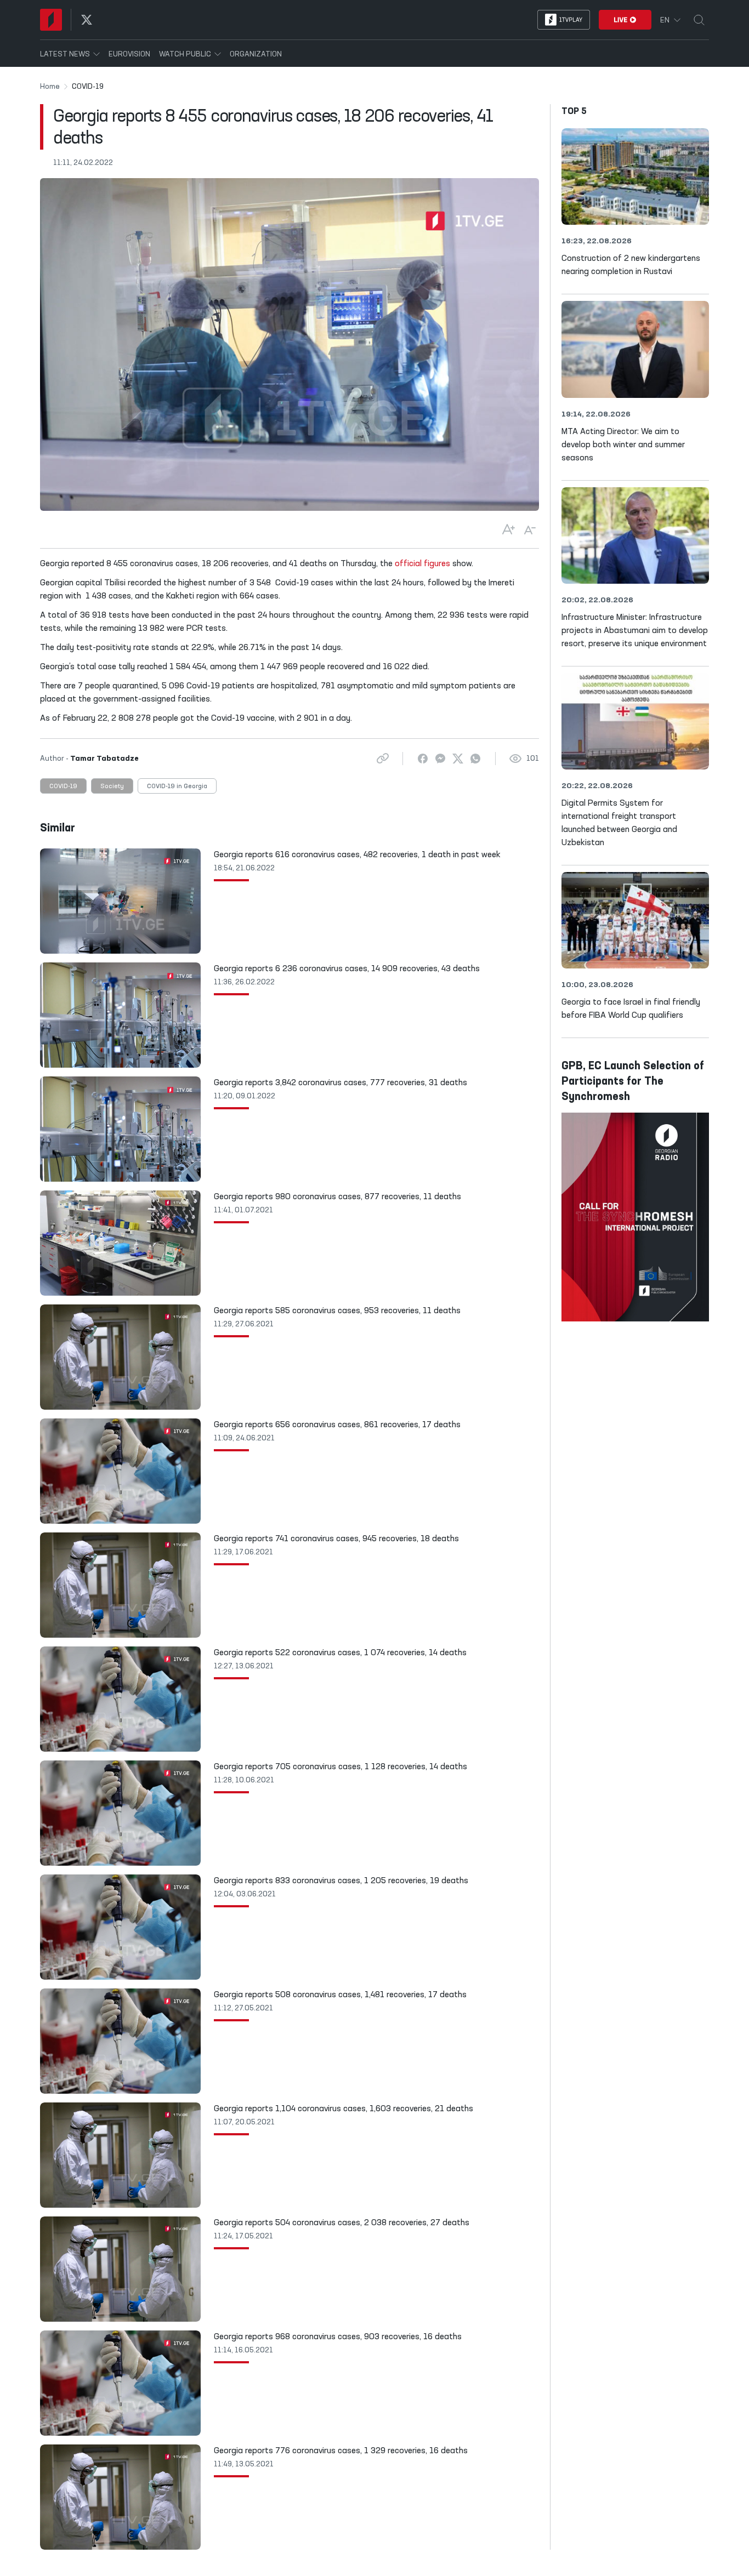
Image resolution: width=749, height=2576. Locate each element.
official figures (422, 564)
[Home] (51, 20)
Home (50, 87)
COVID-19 (63, 787)
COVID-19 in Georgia (177, 787)
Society (112, 787)
